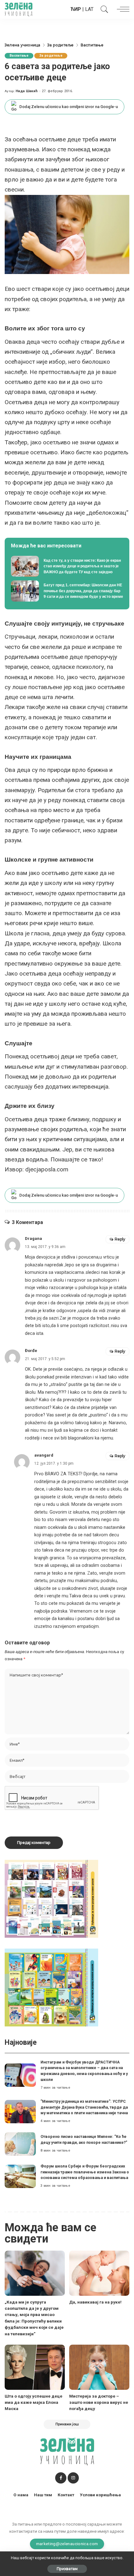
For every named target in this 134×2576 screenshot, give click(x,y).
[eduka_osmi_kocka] (51, 1898)
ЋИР (76, 9)
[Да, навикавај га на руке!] (99, 2273)
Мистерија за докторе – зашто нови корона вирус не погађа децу (99, 2402)
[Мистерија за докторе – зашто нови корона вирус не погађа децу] (99, 2367)
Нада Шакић (27, 91)
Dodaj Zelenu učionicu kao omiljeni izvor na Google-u (69, 107)
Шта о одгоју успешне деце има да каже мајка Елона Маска (33, 2402)
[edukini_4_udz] (51, 1987)
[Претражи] (103, 9)
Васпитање (19, 56)
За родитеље (51, 56)
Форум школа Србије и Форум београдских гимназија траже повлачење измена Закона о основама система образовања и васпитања (85, 2172)
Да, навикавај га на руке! (95, 2302)
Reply (120, 1239)
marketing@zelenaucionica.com (67, 2544)
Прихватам (67, 2569)
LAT (89, 9)
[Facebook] (61, 2478)
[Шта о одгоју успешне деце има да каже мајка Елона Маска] (35, 2367)
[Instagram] (73, 2478)
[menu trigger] (122, 9)
